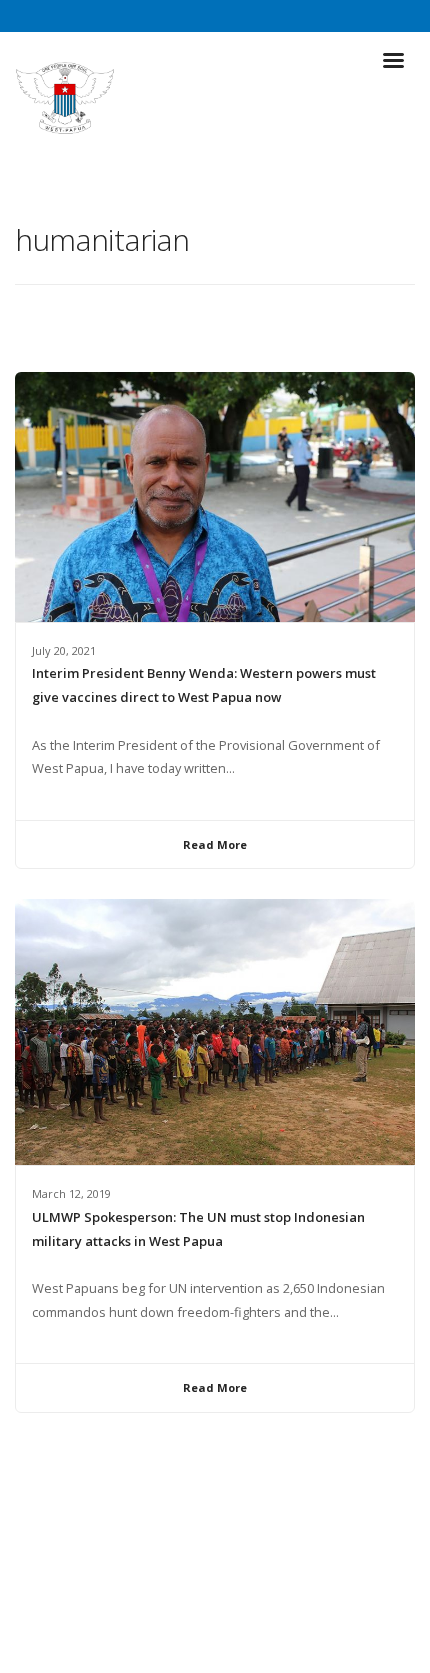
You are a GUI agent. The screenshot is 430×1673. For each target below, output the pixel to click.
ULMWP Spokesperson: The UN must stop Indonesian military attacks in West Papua (198, 1229)
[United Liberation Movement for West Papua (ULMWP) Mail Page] (234, 1613)
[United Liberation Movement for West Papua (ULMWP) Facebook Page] (196, 1613)
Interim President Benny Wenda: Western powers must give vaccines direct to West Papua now (204, 685)
